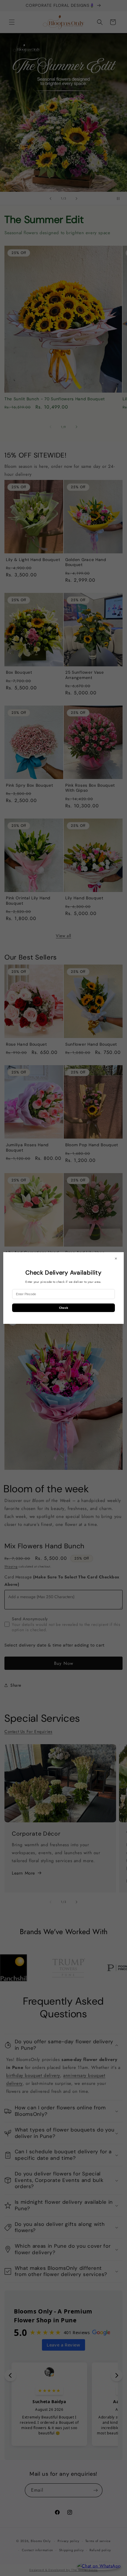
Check (64, 1308)
